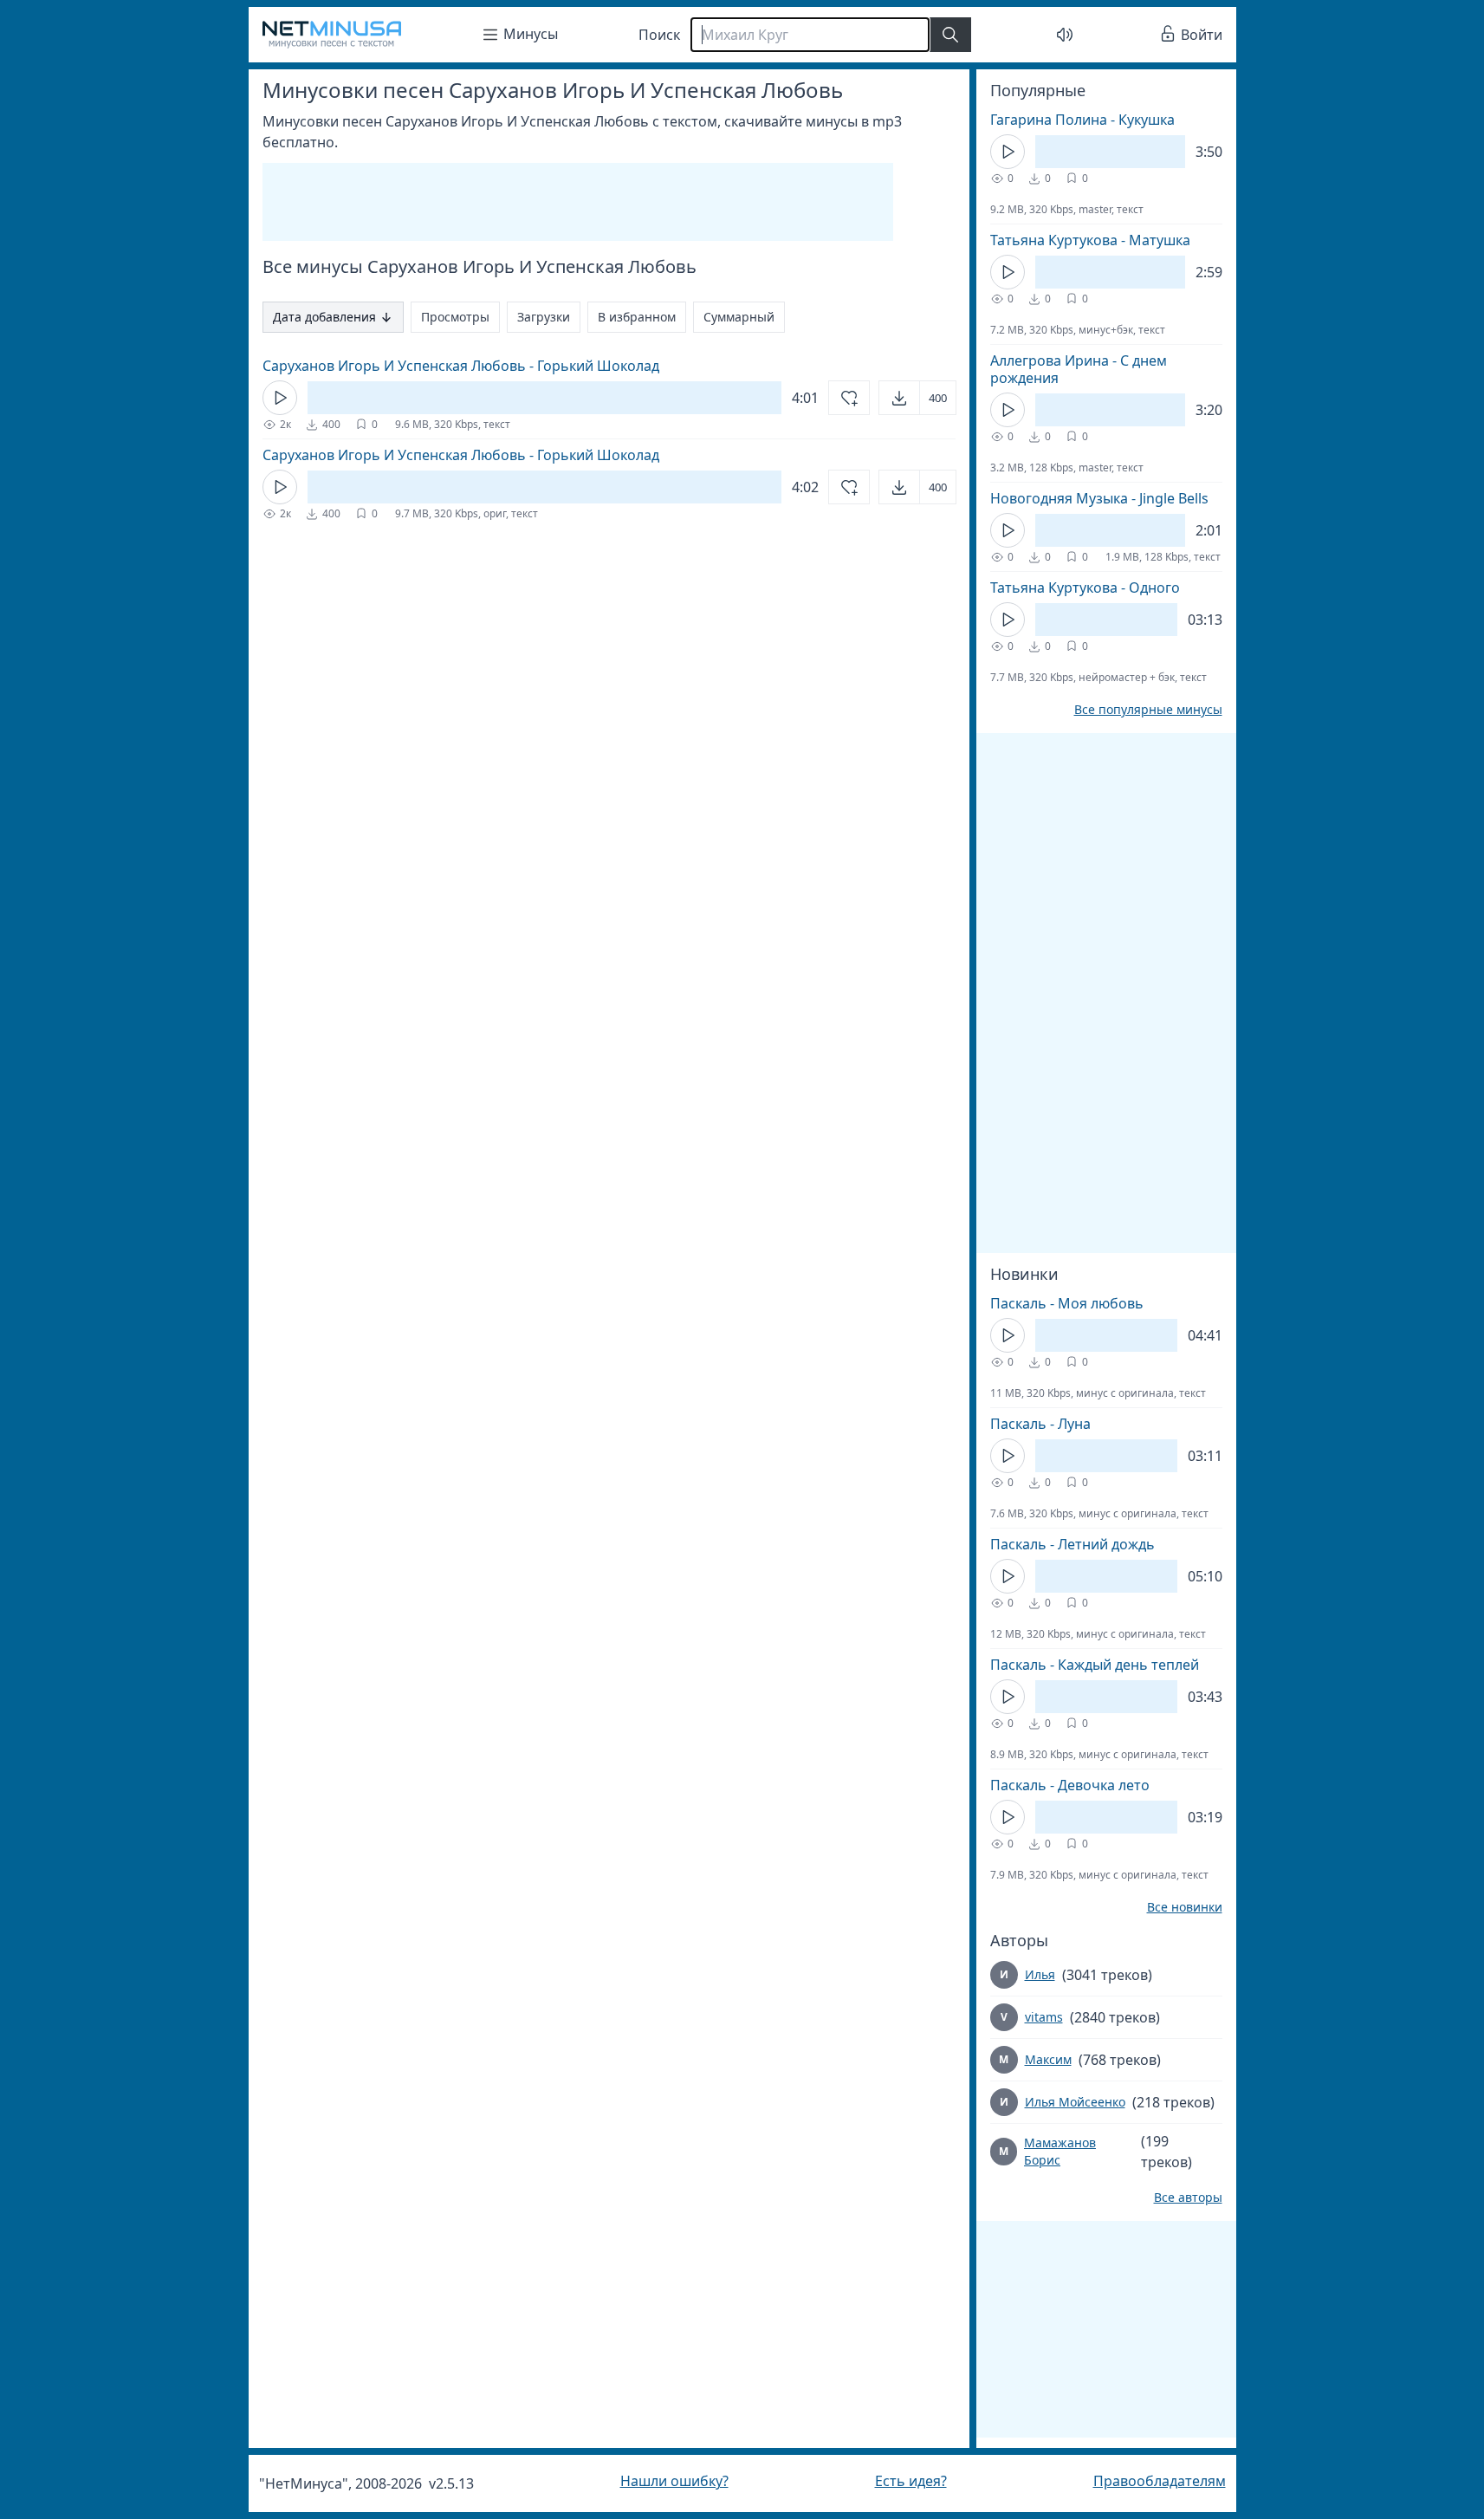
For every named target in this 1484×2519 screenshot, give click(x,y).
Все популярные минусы (1148, 710)
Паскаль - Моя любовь (1067, 1303)
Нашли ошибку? (674, 2481)
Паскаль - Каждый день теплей (1095, 1665)
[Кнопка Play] (280, 398)
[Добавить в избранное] (849, 398)
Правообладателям (1160, 2481)
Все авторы (1188, 2198)
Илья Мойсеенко (1075, 2102)
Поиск (659, 35)
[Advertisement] (578, 202)
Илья (1040, 1974)
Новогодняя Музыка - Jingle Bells (1099, 498)
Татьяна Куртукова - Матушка (1090, 240)
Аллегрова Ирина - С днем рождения (1079, 369)
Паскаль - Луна (1040, 1424)
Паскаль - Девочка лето (1070, 1785)
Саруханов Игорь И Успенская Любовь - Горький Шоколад (461, 366)
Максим (1048, 2059)
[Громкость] (1065, 35)
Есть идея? (911, 2481)
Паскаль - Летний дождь (1072, 1544)
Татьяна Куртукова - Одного (1085, 588)
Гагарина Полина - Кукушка (1082, 120)
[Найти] (950, 35)
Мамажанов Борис (1060, 2151)
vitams (1044, 2017)
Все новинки (1185, 1907)
